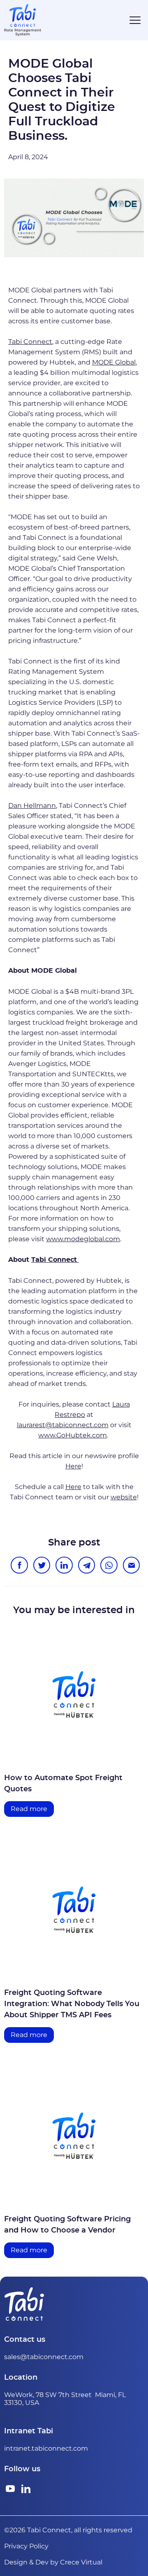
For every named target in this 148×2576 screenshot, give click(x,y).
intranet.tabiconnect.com (46, 2448)
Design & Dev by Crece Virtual (53, 2562)
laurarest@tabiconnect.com (63, 1425)
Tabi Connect (30, 342)
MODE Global (114, 362)
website (124, 1497)
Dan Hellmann (32, 806)
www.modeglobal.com (83, 1239)
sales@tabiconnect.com (44, 2357)
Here (73, 1466)
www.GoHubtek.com (73, 1435)
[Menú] (135, 20)
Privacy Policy (26, 2546)
